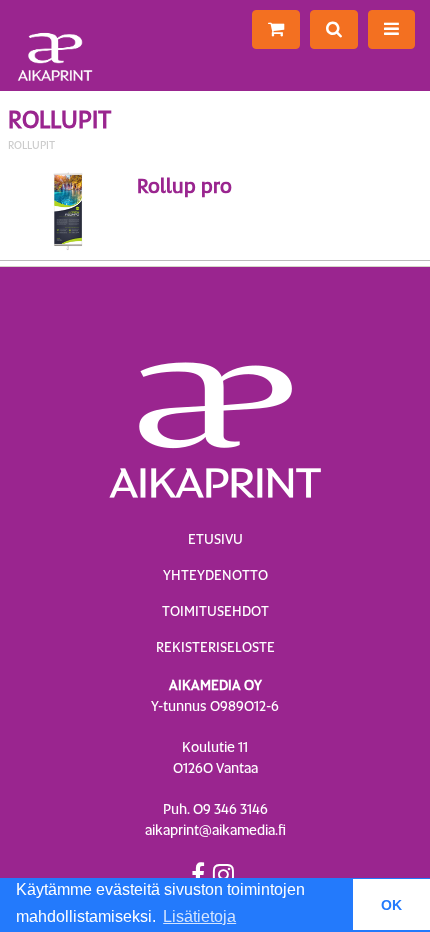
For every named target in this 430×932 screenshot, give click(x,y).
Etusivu (215, 539)
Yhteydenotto (215, 575)
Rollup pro (184, 186)
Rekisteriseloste (215, 647)
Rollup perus (248, 212)
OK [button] (391, 905)
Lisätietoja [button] (199, 916)
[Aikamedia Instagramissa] (223, 873)
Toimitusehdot (215, 611)
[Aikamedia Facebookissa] (198, 873)
